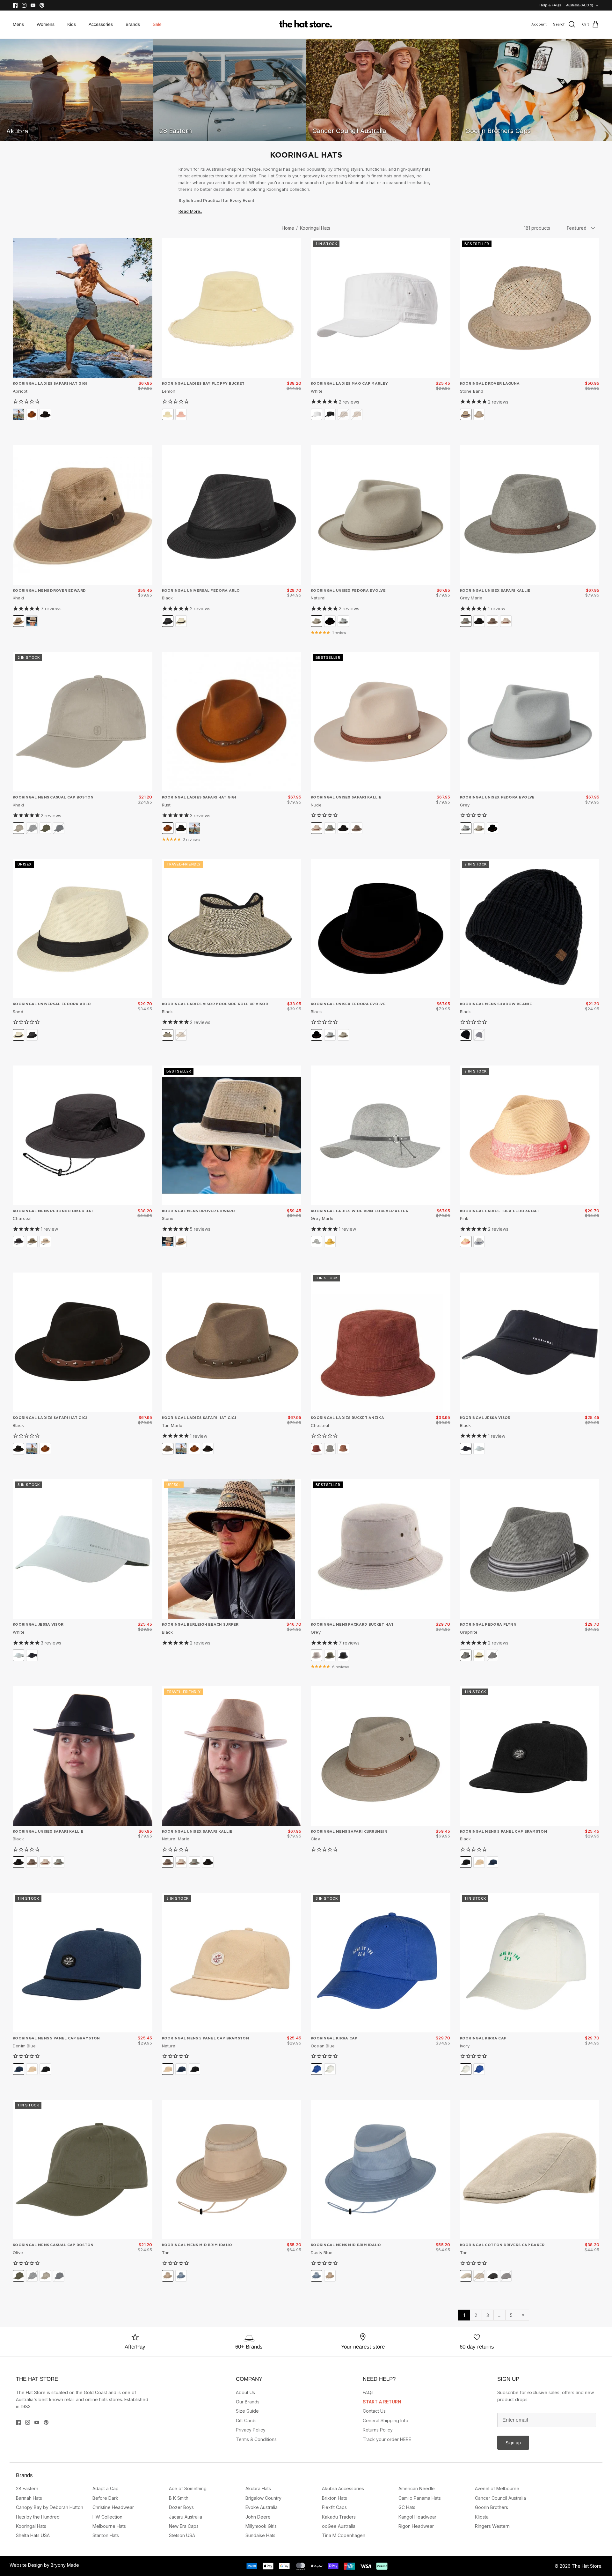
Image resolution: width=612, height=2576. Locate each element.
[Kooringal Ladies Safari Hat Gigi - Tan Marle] (232, 1342)
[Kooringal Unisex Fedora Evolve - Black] (381, 929)
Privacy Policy (251, 2430)
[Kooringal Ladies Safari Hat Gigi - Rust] (232, 722)
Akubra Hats (258, 2488)
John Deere (258, 2517)
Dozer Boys (181, 2507)
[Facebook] (15, 5)
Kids (72, 24)
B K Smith (179, 2498)
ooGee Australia (339, 2526)
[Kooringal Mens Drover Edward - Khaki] (83, 515)
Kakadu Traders (339, 2517)
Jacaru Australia (186, 2517)
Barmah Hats (29, 2498)
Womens (46, 24)
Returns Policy (378, 2430)
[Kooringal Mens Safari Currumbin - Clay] (381, 1756)
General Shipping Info (386, 2420)
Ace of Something (188, 2488)
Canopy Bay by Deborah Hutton (50, 2507)
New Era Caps (184, 2526)
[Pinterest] (42, 5)
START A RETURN (382, 2402)
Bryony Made (65, 2565)
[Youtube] (33, 5)
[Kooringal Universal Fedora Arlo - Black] (232, 515)
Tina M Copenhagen (344, 2535)
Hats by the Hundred (38, 2517)
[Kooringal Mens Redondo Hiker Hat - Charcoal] (83, 1135)
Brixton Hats (335, 2498)
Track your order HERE (387, 2439)
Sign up (513, 2443)
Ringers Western (492, 2526)
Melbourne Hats (109, 2526)
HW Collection (107, 2517)
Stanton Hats (106, 2535)
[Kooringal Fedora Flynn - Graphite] (530, 1549)
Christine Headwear (113, 2507)
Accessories (101, 24)
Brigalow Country (263, 2498)
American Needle (417, 2488)
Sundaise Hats (260, 2535)
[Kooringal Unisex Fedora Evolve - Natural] (381, 515)
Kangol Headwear (417, 2517)
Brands (133, 24)
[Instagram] (24, 5)
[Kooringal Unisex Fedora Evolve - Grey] (530, 722)
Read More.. (190, 211)
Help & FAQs (550, 5)
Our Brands (248, 2402)
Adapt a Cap (106, 2488)
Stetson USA (182, 2535)
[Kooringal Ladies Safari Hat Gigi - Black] (83, 1342)
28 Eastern (27, 2488)
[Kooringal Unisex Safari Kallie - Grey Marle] (530, 515)
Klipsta (482, 2517)
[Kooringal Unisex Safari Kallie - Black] (83, 1756)
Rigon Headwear (416, 2526)
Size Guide (247, 2411)
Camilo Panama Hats (420, 2498)
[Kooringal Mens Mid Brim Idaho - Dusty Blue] (381, 2170)
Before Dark (105, 2498)
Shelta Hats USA (33, 2535)
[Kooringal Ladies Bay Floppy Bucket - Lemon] (232, 308)
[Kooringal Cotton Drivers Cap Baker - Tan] (530, 2170)
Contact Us (374, 2411)
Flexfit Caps (334, 2507)
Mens (18, 24)
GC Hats (407, 2507)
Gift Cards (246, 2420)
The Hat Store (587, 2566)
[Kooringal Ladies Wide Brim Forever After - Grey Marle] (381, 1135)
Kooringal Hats (315, 228)
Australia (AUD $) (580, 5)
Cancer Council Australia (500, 2498)
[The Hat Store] (306, 25)
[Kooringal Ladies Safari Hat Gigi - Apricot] (83, 308)
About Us (245, 2392)
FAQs (368, 2392)
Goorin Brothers (492, 2507)
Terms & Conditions (256, 2439)
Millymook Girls (261, 2526)
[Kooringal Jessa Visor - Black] (530, 1342)
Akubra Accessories (343, 2488)
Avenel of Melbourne (497, 2488)
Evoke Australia (262, 2507)
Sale (157, 24)
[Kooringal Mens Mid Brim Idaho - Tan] (232, 2170)
